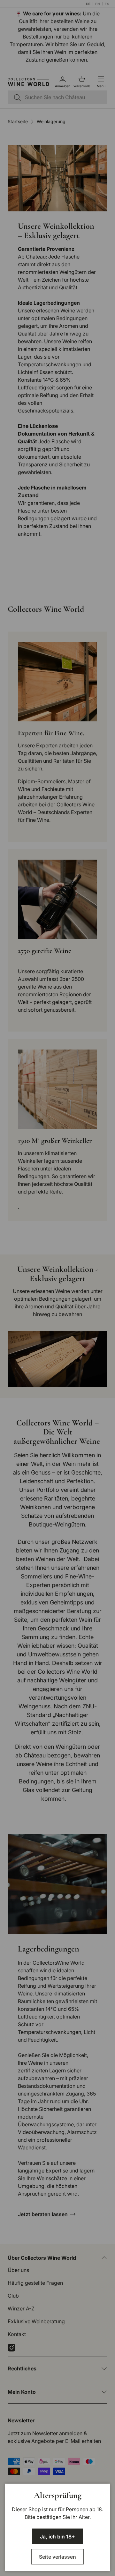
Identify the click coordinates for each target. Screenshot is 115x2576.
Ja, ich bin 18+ (57, 2537)
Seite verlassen (57, 2557)
